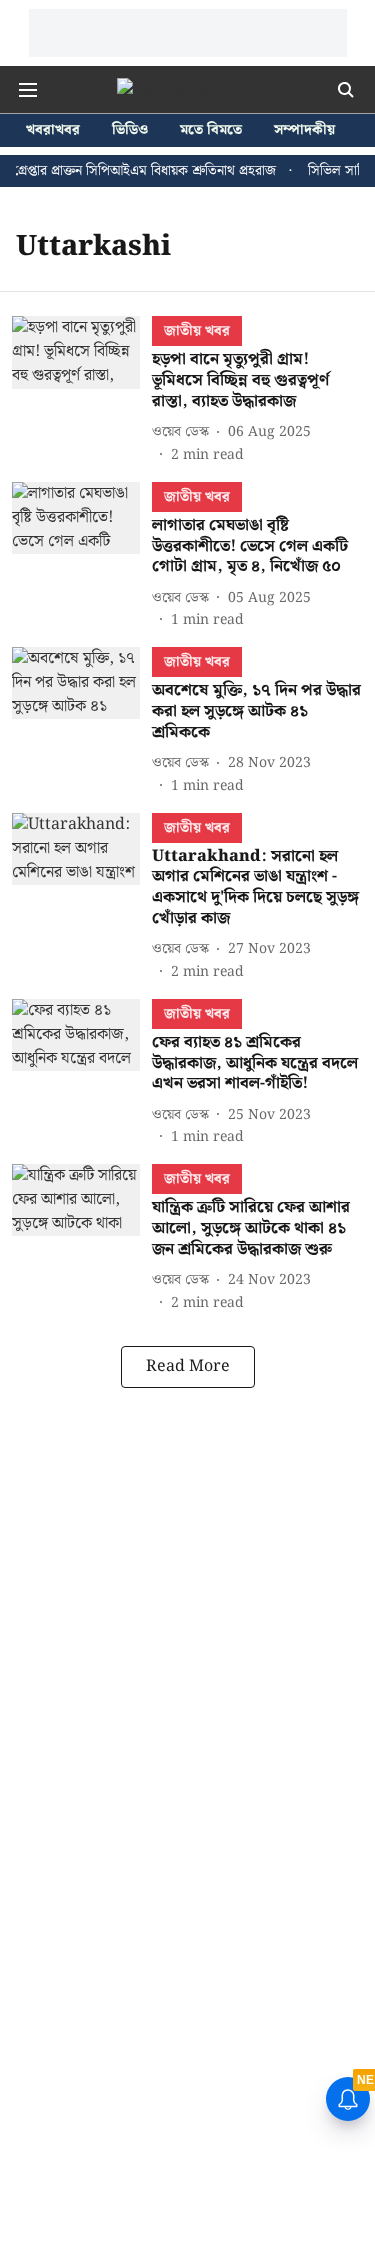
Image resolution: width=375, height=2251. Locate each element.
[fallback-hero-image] (82, 390)
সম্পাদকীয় (304, 130)
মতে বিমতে (211, 130)
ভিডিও (130, 130)
